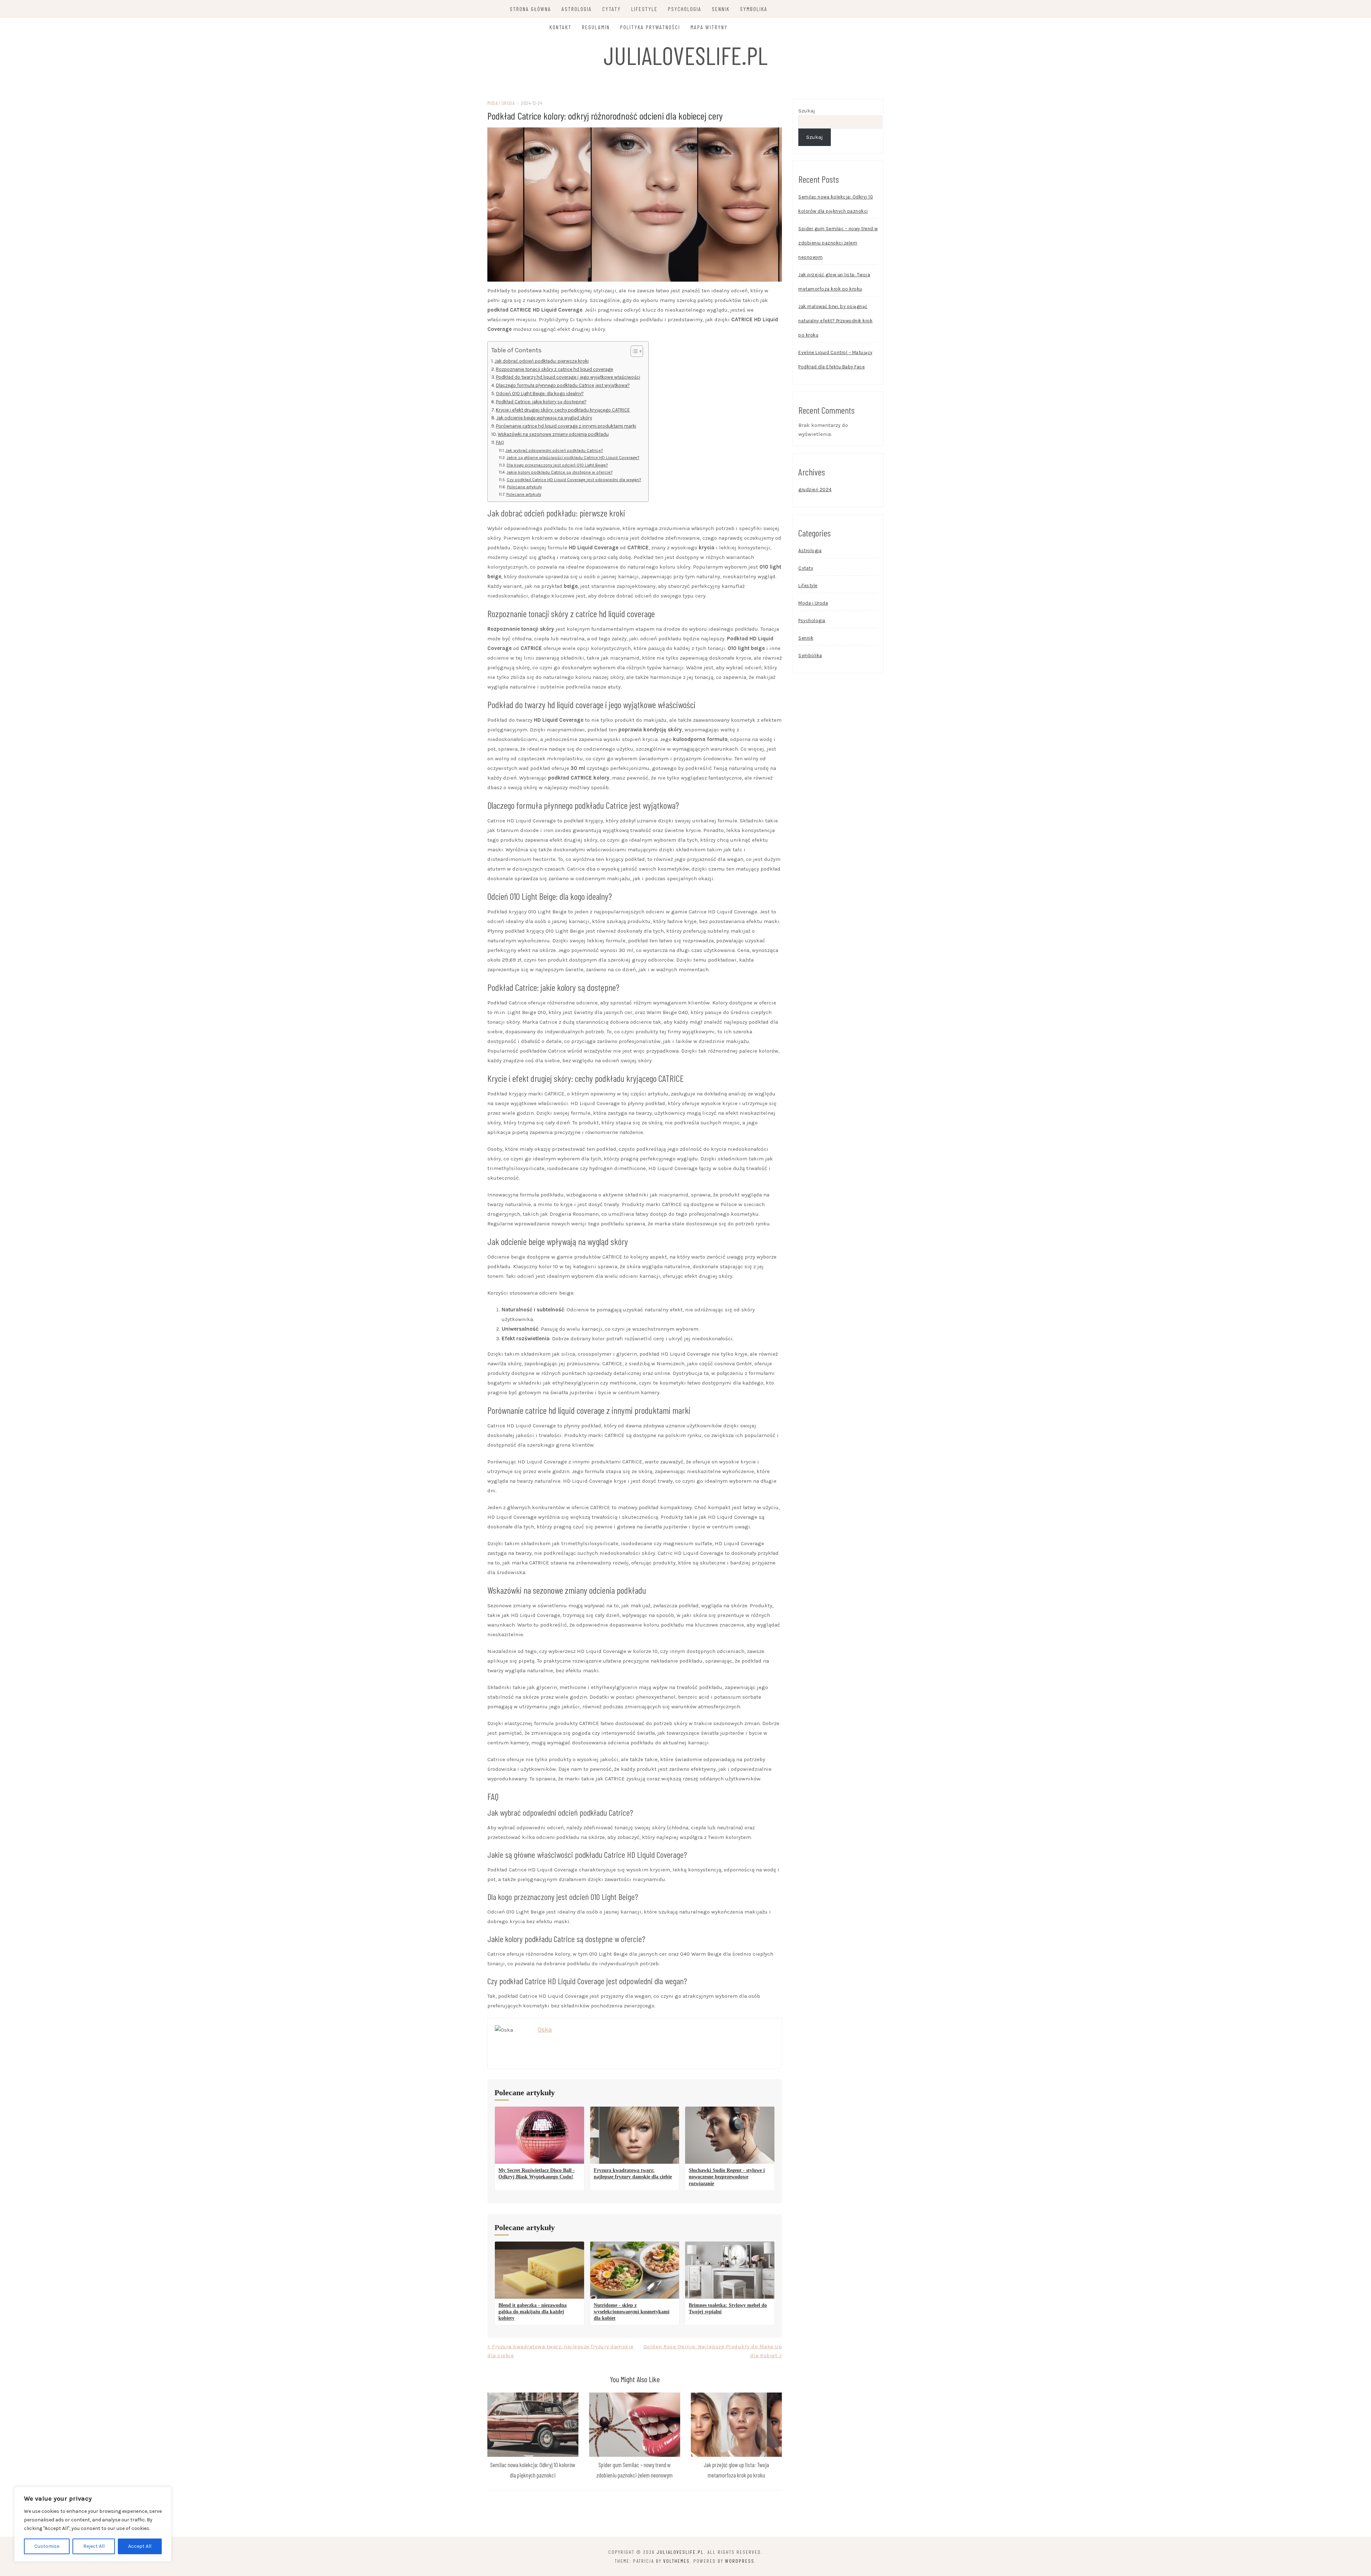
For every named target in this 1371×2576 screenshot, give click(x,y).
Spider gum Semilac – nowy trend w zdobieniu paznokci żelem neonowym (838, 243)
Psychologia (685, 9)
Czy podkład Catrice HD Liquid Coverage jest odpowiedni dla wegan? (574, 480)
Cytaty (612, 9)
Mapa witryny (709, 27)
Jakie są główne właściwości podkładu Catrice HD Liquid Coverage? (573, 458)
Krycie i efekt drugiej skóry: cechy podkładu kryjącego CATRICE (563, 410)
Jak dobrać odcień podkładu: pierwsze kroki (542, 361)
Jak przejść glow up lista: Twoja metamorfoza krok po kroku (834, 282)
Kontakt (561, 27)
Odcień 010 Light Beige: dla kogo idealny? (540, 394)
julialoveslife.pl (685, 55)
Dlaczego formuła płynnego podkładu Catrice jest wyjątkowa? (563, 385)
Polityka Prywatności (650, 27)
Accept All (140, 2546)
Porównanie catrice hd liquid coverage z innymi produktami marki (566, 426)
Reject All (94, 2546)
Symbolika (754, 9)
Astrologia (577, 9)
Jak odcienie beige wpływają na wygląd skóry (544, 418)
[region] (93, 2524)
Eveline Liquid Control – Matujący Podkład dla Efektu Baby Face (835, 360)
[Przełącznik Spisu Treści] (633, 351)
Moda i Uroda (501, 103)
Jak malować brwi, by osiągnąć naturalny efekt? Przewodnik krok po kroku (835, 321)
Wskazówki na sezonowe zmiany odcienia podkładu (553, 434)
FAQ (500, 442)
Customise (47, 2546)
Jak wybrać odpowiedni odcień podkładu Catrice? (554, 450)
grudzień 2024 (815, 490)
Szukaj (807, 111)
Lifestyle (644, 9)
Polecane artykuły (524, 487)
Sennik (721, 9)
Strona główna (531, 9)
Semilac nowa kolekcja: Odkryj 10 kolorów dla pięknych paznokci (836, 204)
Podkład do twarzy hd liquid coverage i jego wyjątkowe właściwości (568, 377)
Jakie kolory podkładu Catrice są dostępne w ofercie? (559, 472)
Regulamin (596, 27)
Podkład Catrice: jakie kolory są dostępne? (541, 402)
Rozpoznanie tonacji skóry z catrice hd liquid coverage (554, 369)
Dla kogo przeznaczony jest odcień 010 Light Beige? (557, 465)
